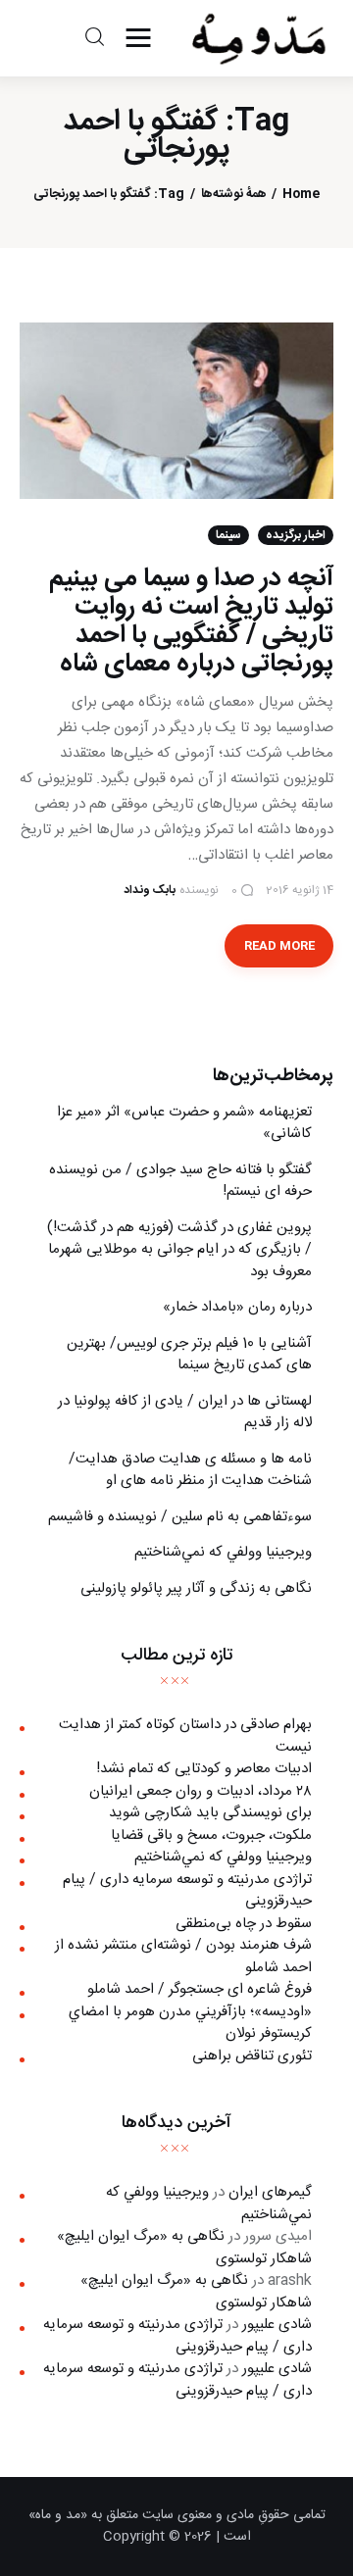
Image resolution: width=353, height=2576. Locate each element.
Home (301, 195)
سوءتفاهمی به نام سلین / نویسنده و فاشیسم (180, 1517)
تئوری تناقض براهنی (252, 2056)
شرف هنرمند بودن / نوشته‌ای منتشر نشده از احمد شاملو (183, 1957)
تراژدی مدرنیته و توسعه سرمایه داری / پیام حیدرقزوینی (187, 1891)
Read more (279, 946)
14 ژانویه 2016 (300, 890)
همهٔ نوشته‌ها (234, 195)
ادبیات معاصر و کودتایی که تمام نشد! (204, 1769)
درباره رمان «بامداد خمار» (237, 1307)
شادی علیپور (277, 2325)
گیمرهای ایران (270, 2192)
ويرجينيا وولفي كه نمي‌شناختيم (223, 1552)
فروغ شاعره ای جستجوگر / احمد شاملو (200, 1989)
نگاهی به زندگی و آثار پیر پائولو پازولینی (196, 1588)
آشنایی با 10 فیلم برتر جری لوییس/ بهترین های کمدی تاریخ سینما (189, 1355)
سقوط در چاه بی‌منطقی (244, 1924)
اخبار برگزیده (296, 535)
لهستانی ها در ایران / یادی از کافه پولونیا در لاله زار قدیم (185, 1412)
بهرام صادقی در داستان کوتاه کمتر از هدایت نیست (185, 1736)
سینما (228, 535)
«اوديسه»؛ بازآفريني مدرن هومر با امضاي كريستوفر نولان (190, 2023)
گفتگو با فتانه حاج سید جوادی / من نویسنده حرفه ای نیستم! (180, 1181)
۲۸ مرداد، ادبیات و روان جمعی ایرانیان (201, 1791)
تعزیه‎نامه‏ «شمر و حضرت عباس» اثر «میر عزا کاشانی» (184, 1123)
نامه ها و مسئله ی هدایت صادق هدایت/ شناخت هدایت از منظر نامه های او (190, 1470)
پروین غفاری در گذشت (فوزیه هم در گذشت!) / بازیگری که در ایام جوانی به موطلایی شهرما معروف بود (179, 1250)
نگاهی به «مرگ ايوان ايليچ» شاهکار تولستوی (184, 2248)
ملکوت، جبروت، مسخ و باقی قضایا (211, 1835)
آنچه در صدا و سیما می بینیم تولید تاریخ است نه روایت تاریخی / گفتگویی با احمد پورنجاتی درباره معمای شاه (191, 621)
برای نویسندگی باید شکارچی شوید (210, 1813)
